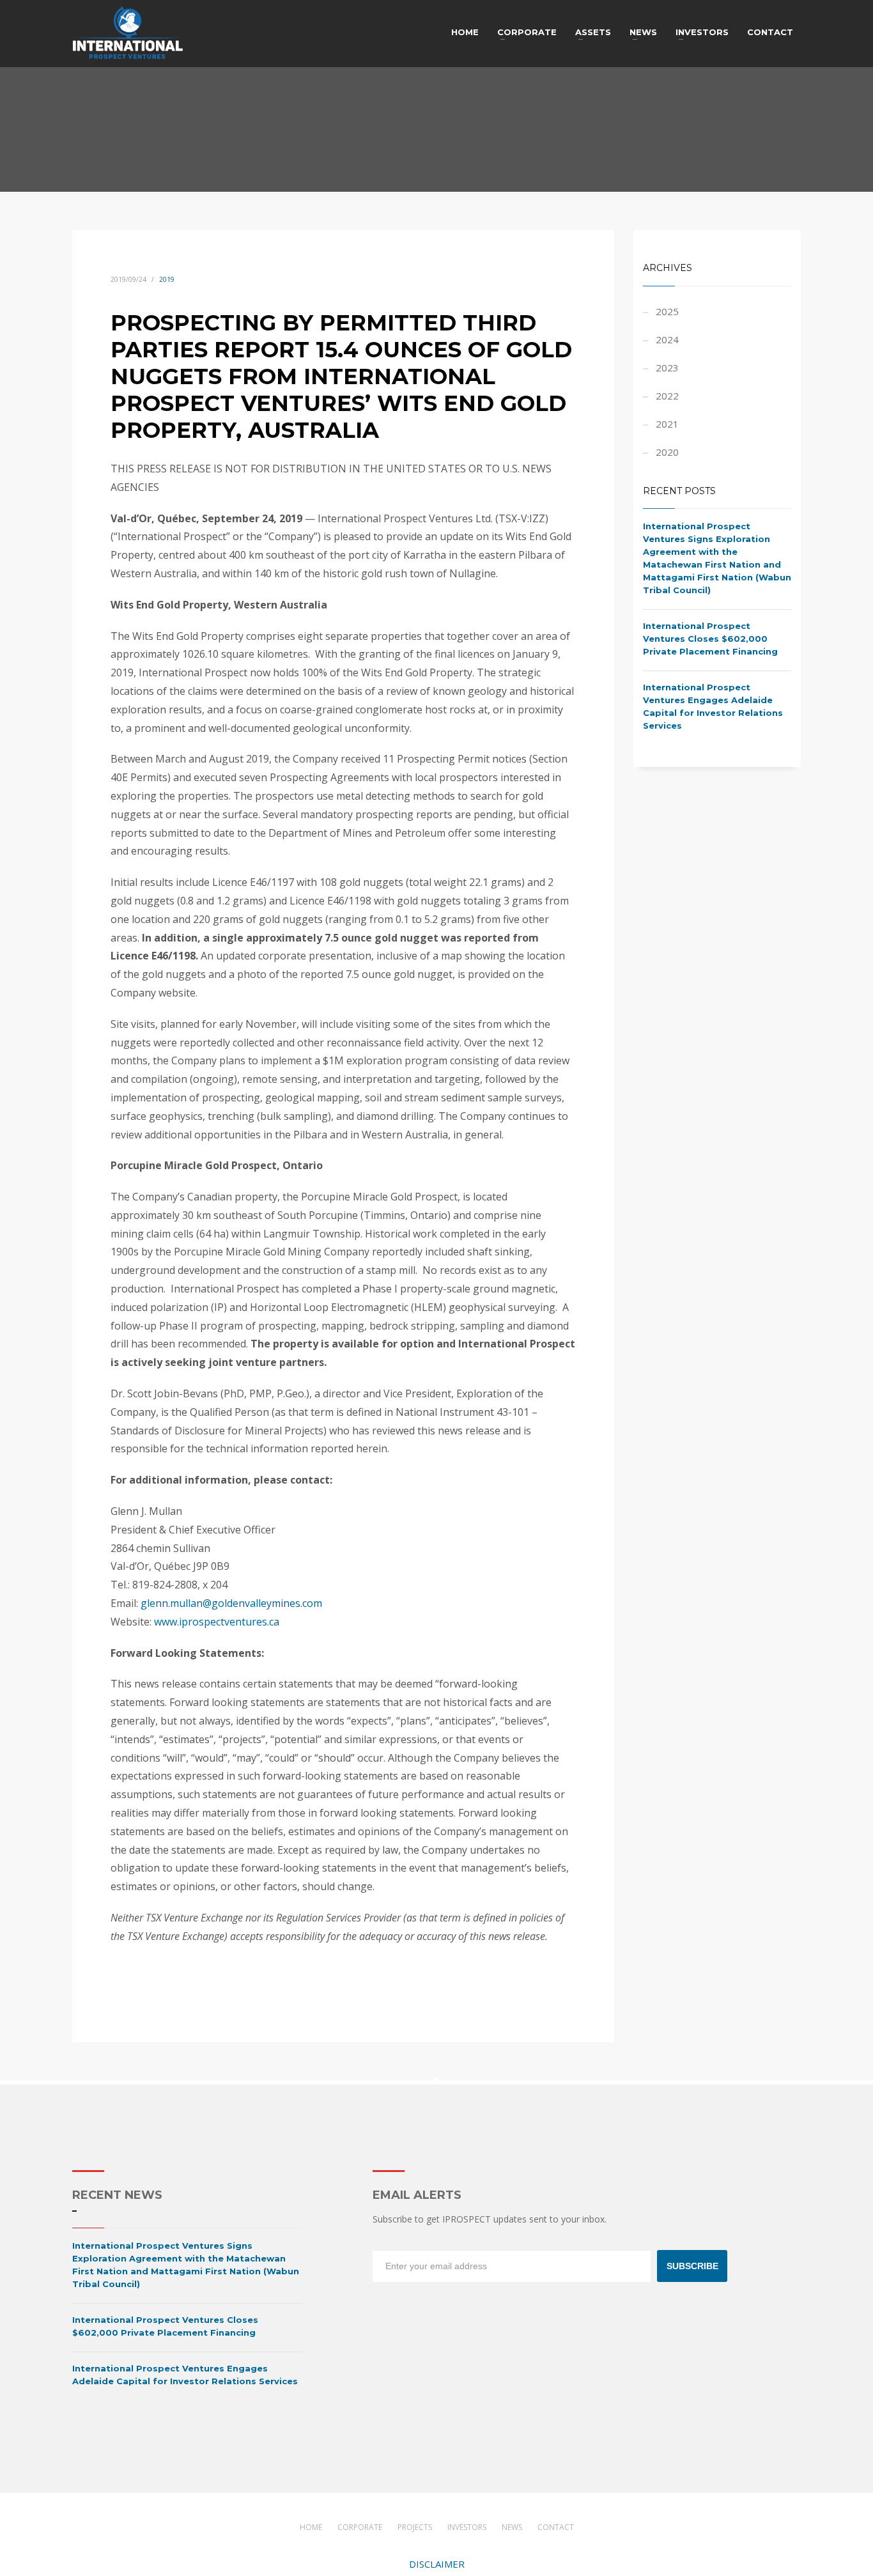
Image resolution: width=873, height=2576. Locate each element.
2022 (667, 396)
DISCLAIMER (437, 2564)
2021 (667, 424)
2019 (167, 279)
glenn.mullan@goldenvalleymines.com (231, 1603)
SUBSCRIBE (692, 2266)
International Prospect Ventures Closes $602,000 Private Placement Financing (710, 639)
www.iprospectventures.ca (217, 1622)
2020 (667, 452)
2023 (667, 368)
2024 (667, 339)
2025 (667, 311)
